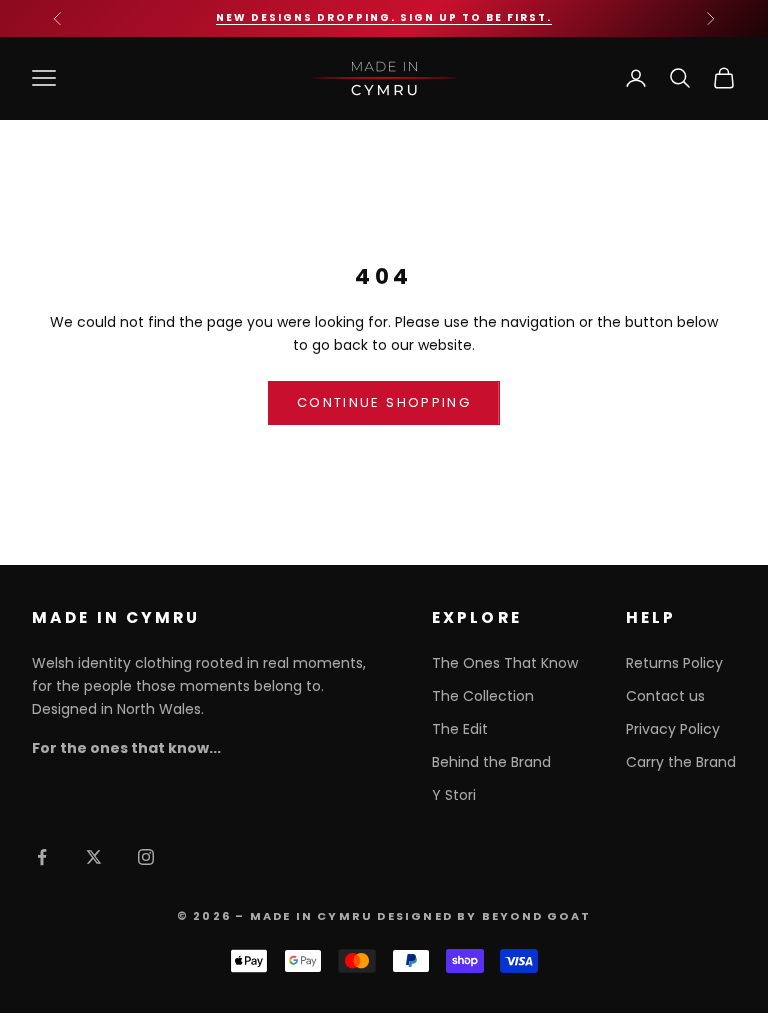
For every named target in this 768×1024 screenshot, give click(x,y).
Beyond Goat (536, 916)
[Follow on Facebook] (42, 857)
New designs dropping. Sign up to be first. (384, 17)
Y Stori (454, 795)
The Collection (483, 696)
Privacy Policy (673, 729)
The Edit (460, 729)
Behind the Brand (491, 762)
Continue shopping (384, 402)
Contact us (665, 696)
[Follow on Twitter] (94, 857)
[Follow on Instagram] (146, 857)
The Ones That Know (505, 663)
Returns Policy (674, 663)
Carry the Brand (681, 762)
